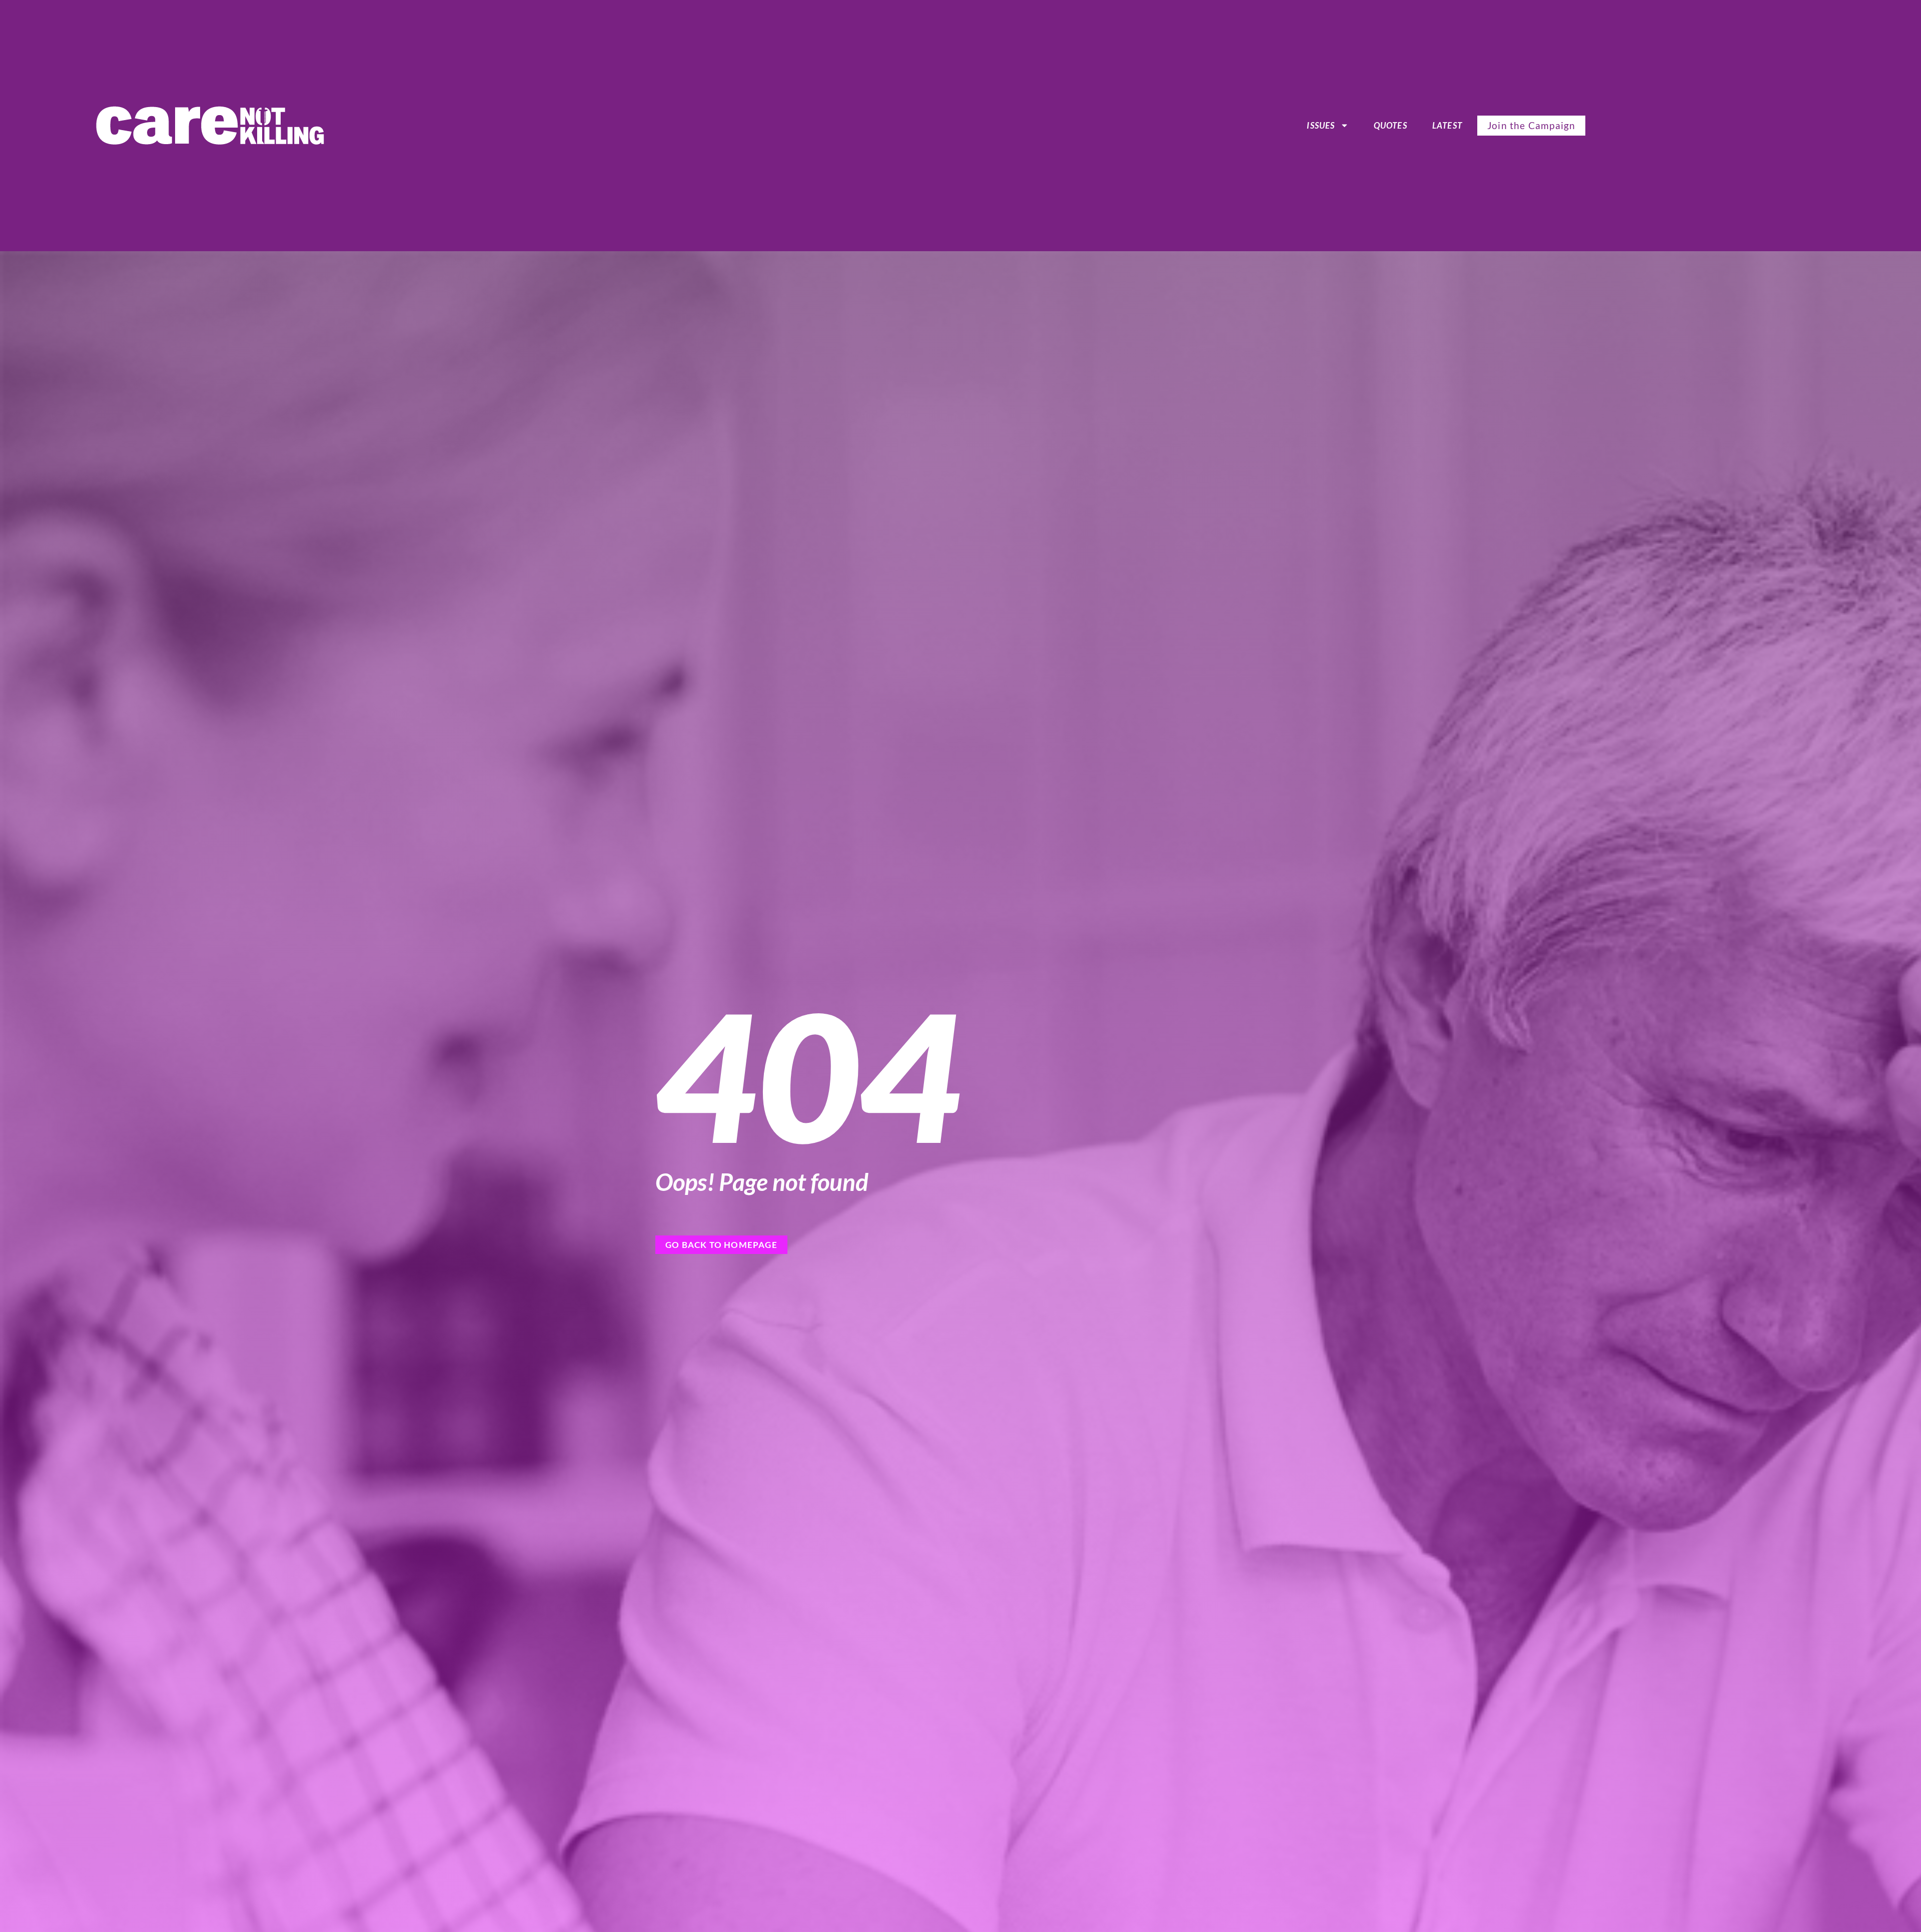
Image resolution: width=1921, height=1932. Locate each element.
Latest (1447, 125)
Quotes (1390, 125)
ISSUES (1321, 125)
